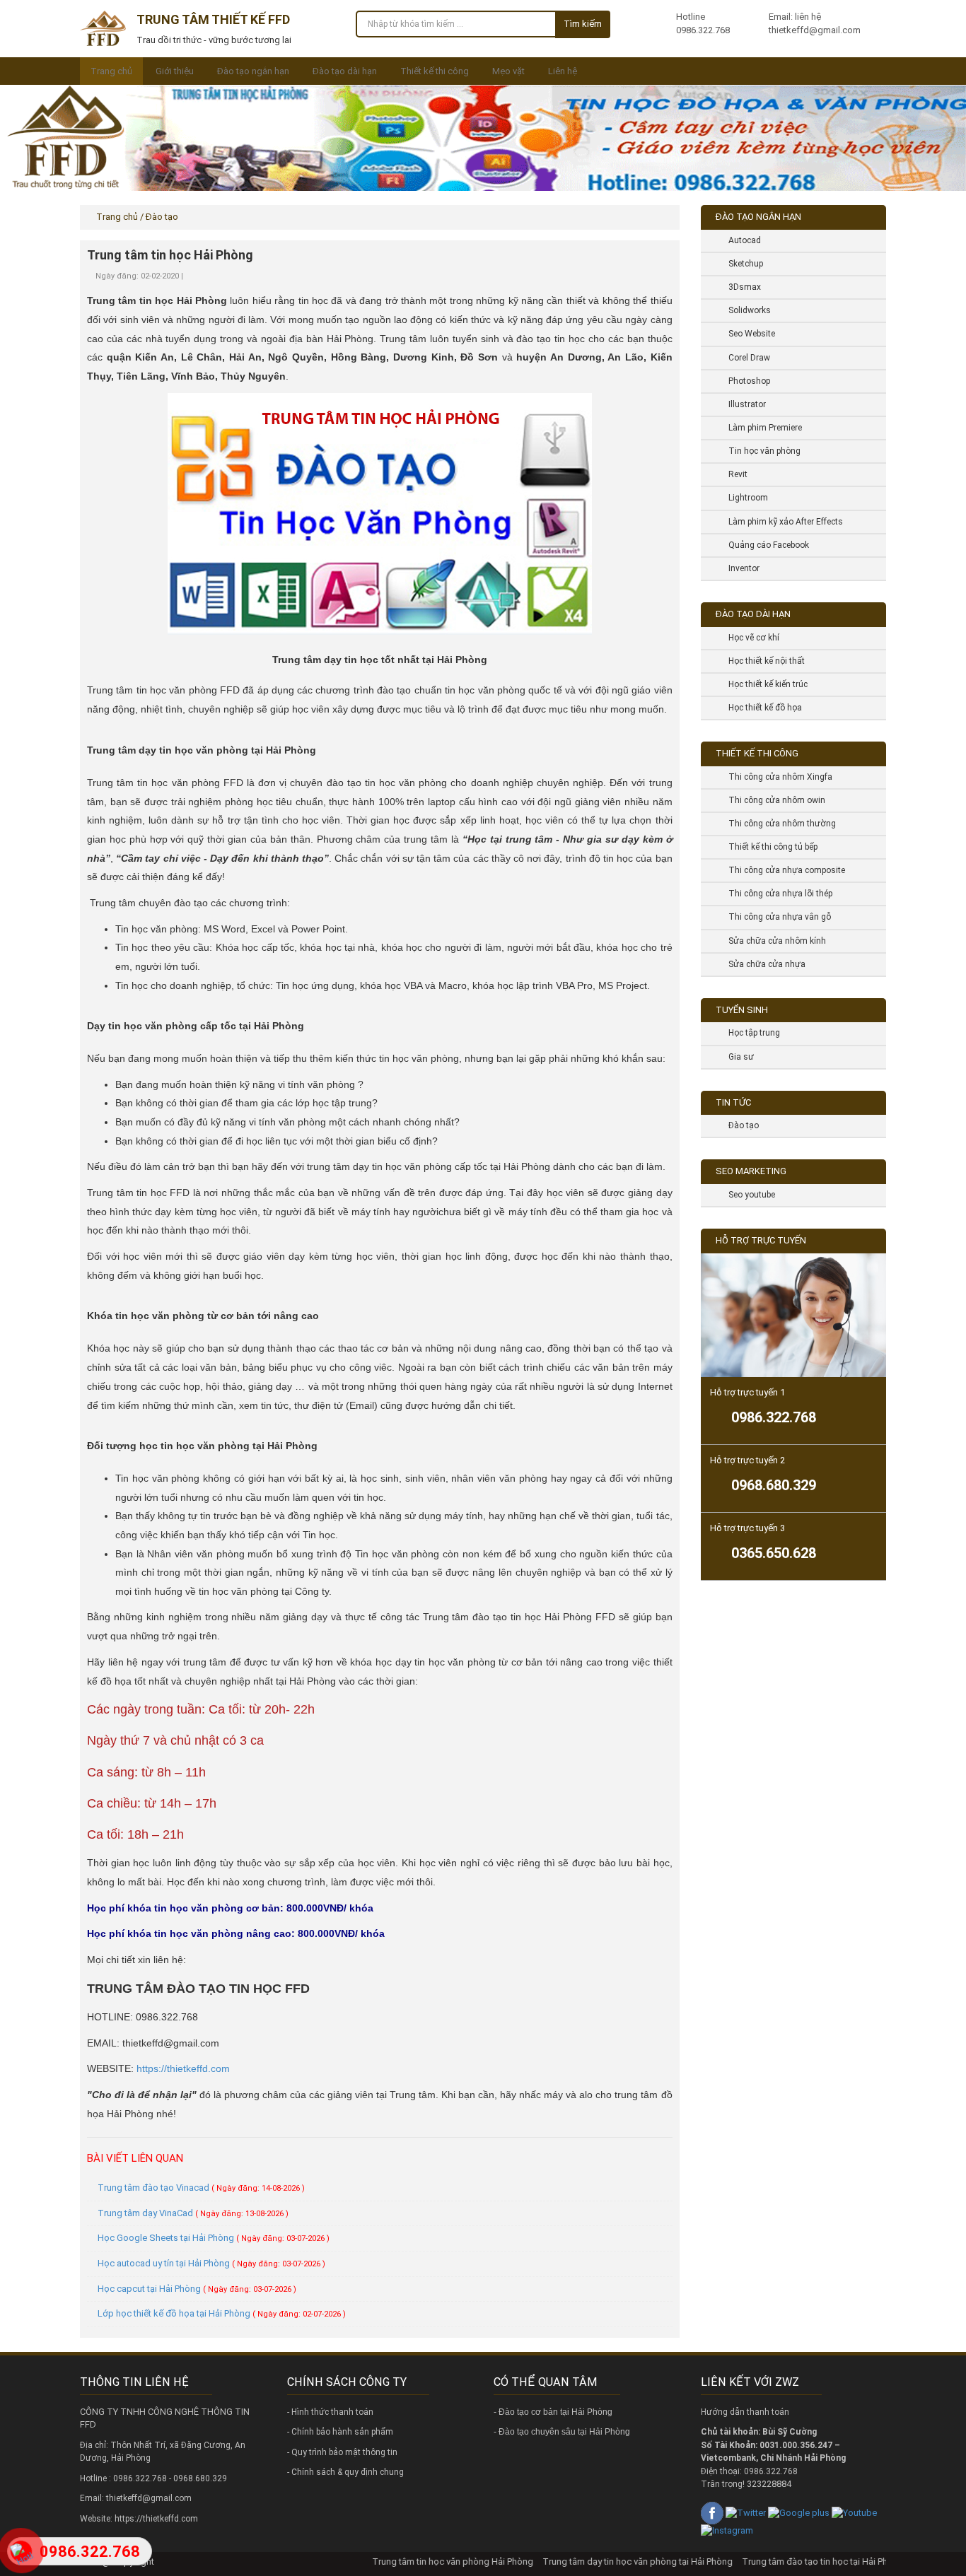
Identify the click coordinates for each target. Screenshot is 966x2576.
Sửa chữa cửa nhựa (762, 964)
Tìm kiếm (583, 24)
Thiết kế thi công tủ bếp (768, 847)
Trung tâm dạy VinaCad (193, 2213)
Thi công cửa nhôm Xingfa (775, 777)
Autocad (739, 240)
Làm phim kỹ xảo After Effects (780, 522)
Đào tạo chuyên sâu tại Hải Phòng (564, 2432)
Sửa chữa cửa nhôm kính (772, 941)
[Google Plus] (799, 2512)
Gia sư (736, 1057)
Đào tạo (738, 1125)
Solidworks (744, 310)
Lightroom (743, 498)
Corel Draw (744, 358)
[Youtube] (854, 2512)
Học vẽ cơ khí (749, 638)
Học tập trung (749, 1033)
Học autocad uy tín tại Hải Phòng (211, 2263)
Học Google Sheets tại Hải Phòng (214, 2238)
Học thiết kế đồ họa (760, 708)
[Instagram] (727, 2530)
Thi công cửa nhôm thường (777, 824)
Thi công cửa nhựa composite (781, 870)
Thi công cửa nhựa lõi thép (775, 894)
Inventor (739, 568)
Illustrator (742, 404)
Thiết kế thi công (435, 71)
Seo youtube (746, 1195)
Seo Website (746, 334)
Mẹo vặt (508, 71)
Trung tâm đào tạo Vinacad (201, 2188)
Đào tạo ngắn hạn (253, 71)
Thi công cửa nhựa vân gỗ (774, 917)
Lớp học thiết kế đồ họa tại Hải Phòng (222, 2313)
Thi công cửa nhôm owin (772, 800)
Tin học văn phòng (759, 451)
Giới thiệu (175, 71)
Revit (733, 474)
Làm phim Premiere (760, 428)
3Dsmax (739, 287)
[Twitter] (746, 2512)
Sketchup (740, 264)
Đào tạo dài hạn (345, 71)
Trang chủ (111, 71)
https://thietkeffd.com (183, 2068)
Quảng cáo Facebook (763, 545)
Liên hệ (563, 71)
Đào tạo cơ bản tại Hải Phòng (555, 2412)
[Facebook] (712, 2512)
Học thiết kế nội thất (761, 661)
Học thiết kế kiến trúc (763, 684)
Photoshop (744, 381)
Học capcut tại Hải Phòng (197, 2289)
